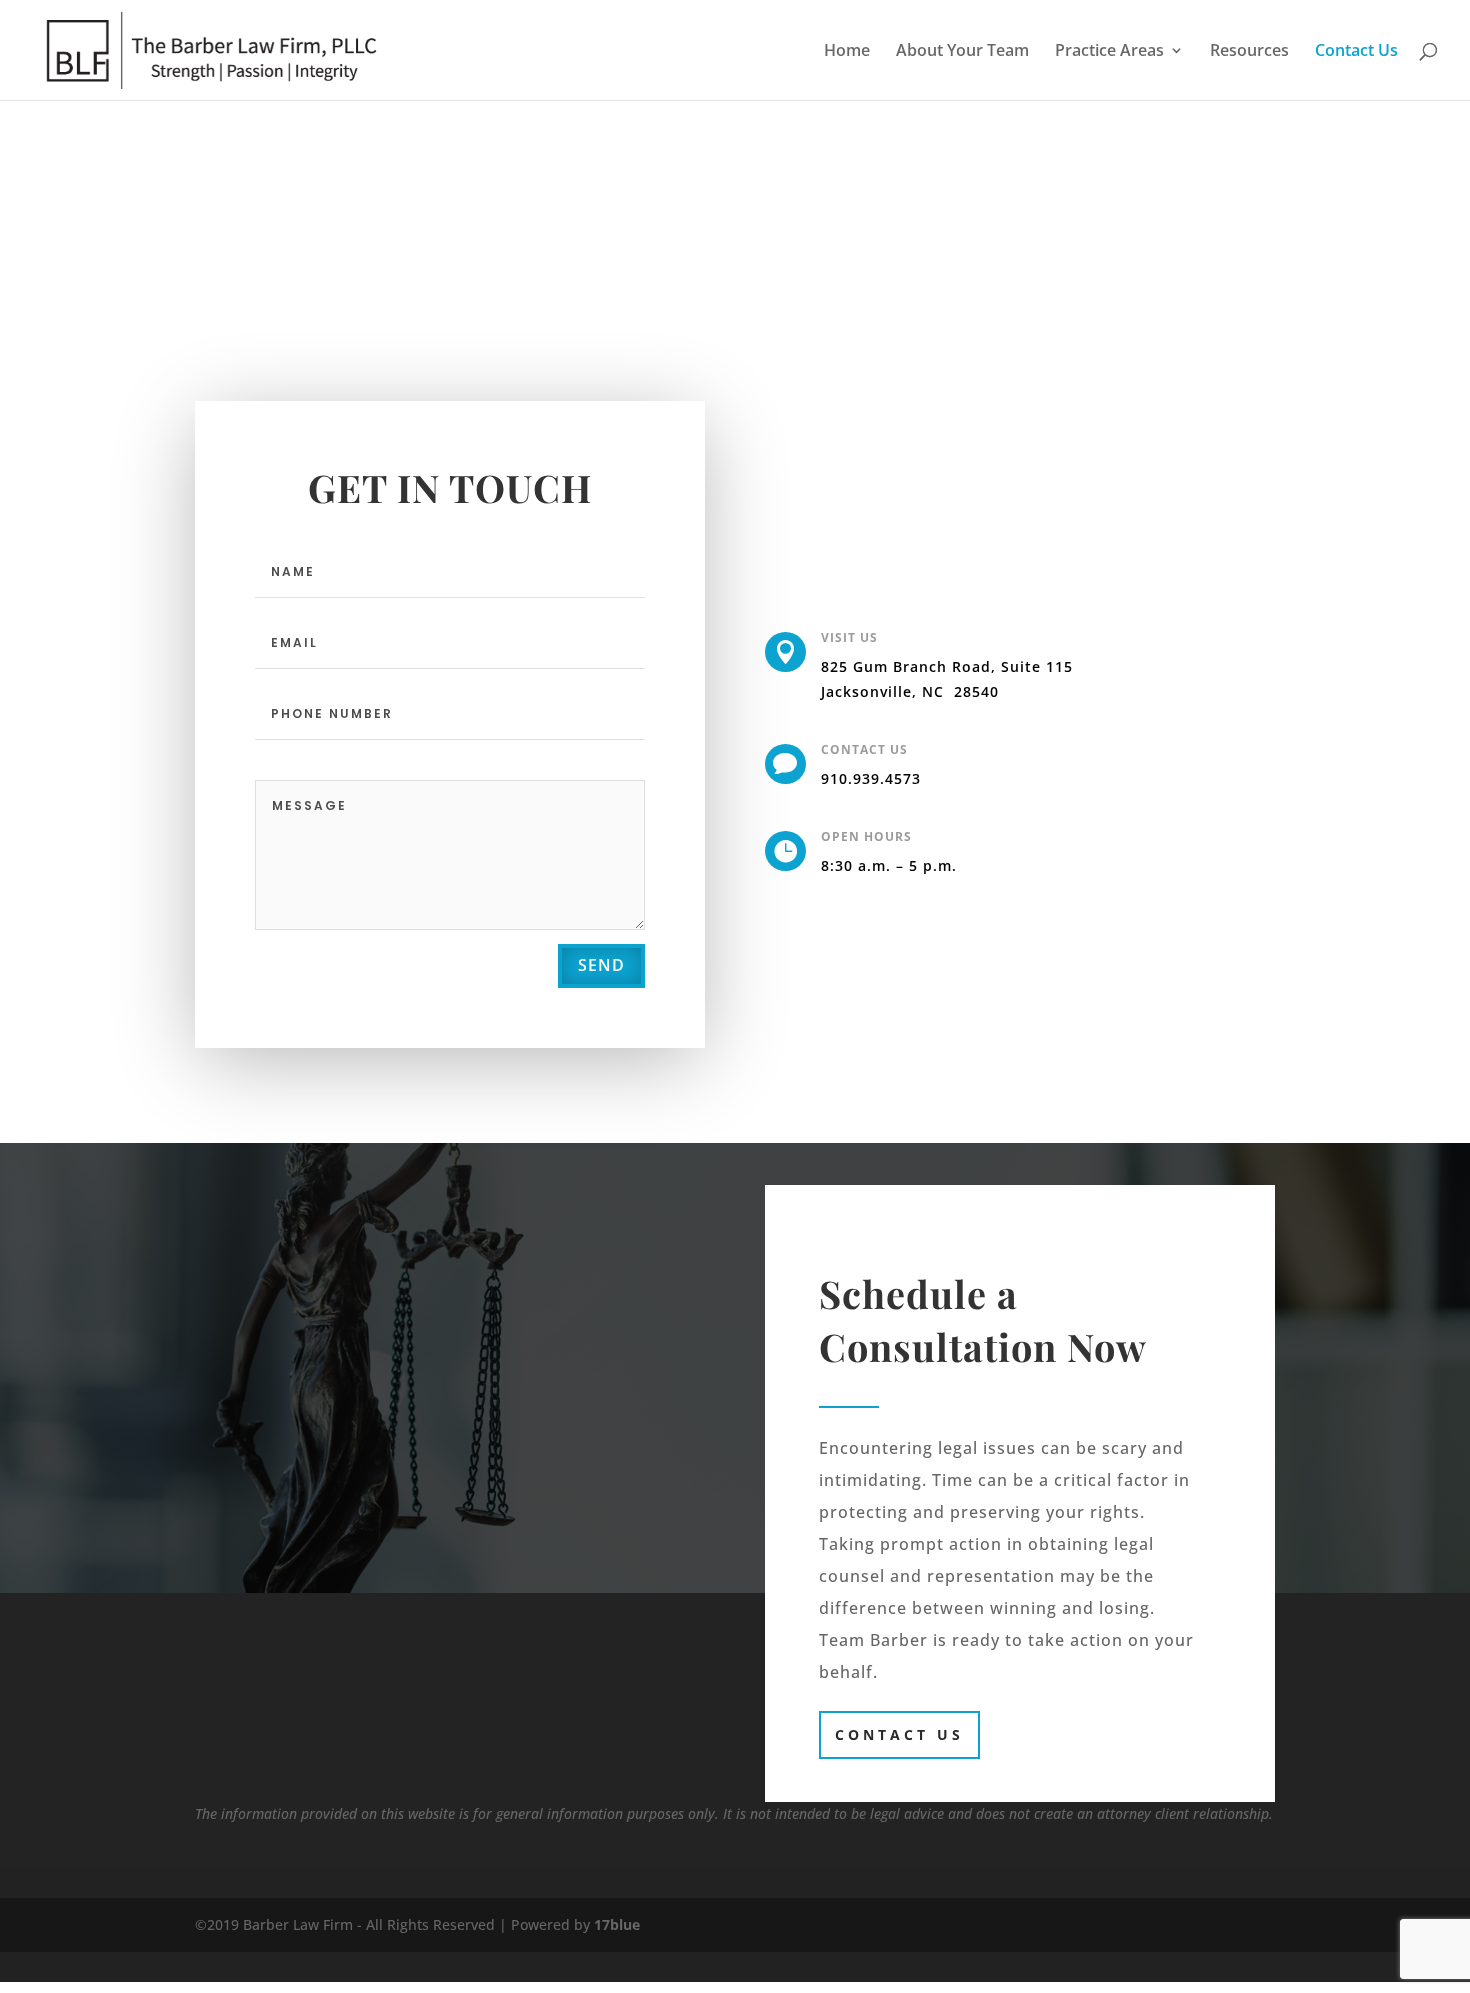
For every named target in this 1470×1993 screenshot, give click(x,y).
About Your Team (962, 52)
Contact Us (1356, 52)
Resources (1249, 52)
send (601, 965)
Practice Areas (1109, 52)
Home (847, 52)
